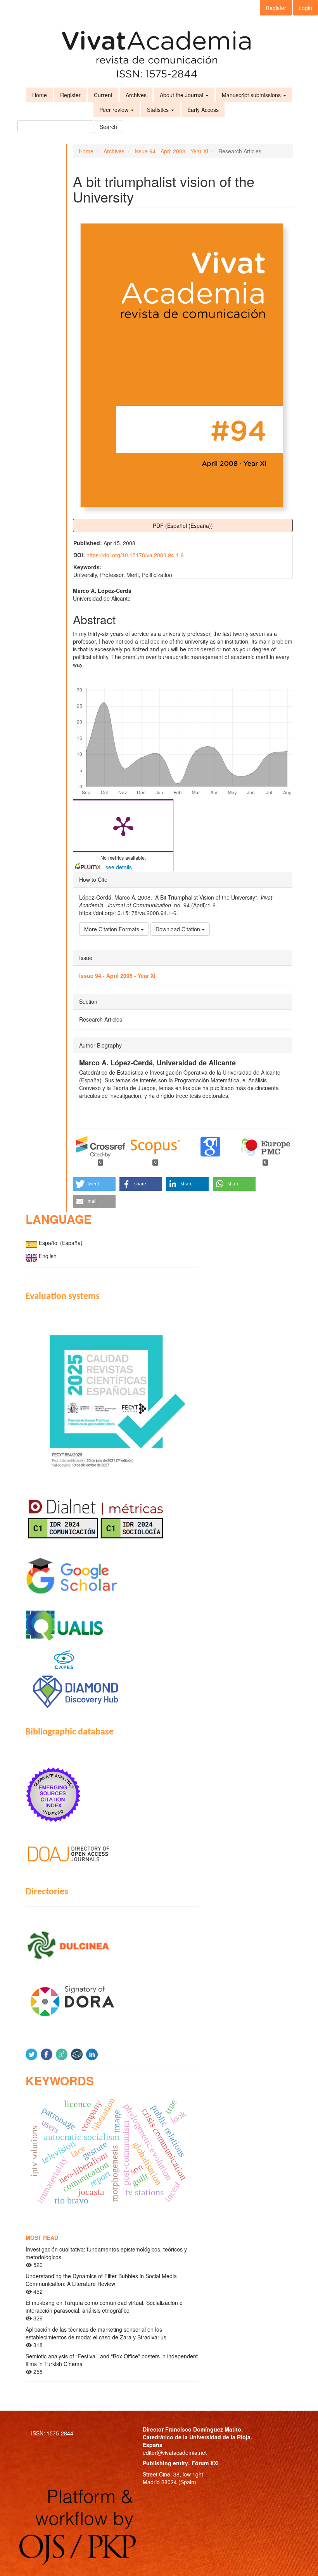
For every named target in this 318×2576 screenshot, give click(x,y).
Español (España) (61, 1243)
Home (40, 95)
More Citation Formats (112, 929)
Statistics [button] (159, 110)
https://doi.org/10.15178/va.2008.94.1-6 (135, 555)
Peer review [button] (115, 110)
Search (108, 127)
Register (276, 8)
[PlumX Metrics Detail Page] (123, 826)
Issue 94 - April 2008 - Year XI (171, 151)
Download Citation (179, 929)
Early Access (203, 110)
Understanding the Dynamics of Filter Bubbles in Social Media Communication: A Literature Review (101, 2280)
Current (103, 95)
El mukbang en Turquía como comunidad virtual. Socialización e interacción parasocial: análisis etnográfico (104, 2306)
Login (305, 8)
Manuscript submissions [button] (252, 95)
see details (119, 867)
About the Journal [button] (182, 95)
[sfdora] (112, 2001)
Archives (136, 95)
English (48, 1256)
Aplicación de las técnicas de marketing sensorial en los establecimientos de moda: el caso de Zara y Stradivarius (96, 2333)
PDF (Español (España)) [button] (183, 526)
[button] (94, 1184)
